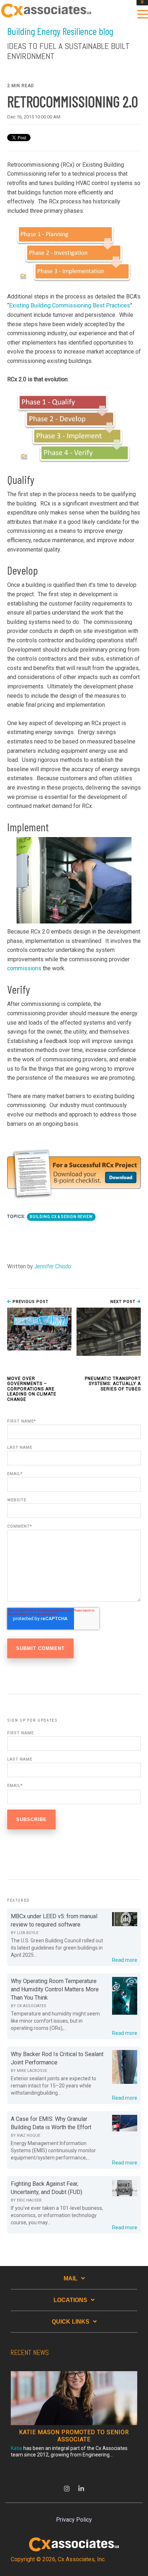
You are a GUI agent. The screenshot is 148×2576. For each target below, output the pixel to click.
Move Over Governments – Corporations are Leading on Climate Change (32, 1389)
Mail (71, 2278)
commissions (24, 968)
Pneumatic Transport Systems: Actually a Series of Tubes (113, 1384)
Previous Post (30, 1302)
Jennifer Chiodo (53, 1266)
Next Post (124, 1302)
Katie (17, 2448)
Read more (125, 1960)
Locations (70, 2300)
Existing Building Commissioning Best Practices (70, 305)
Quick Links (71, 2322)
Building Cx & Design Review (61, 1217)
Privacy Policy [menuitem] (74, 2520)
